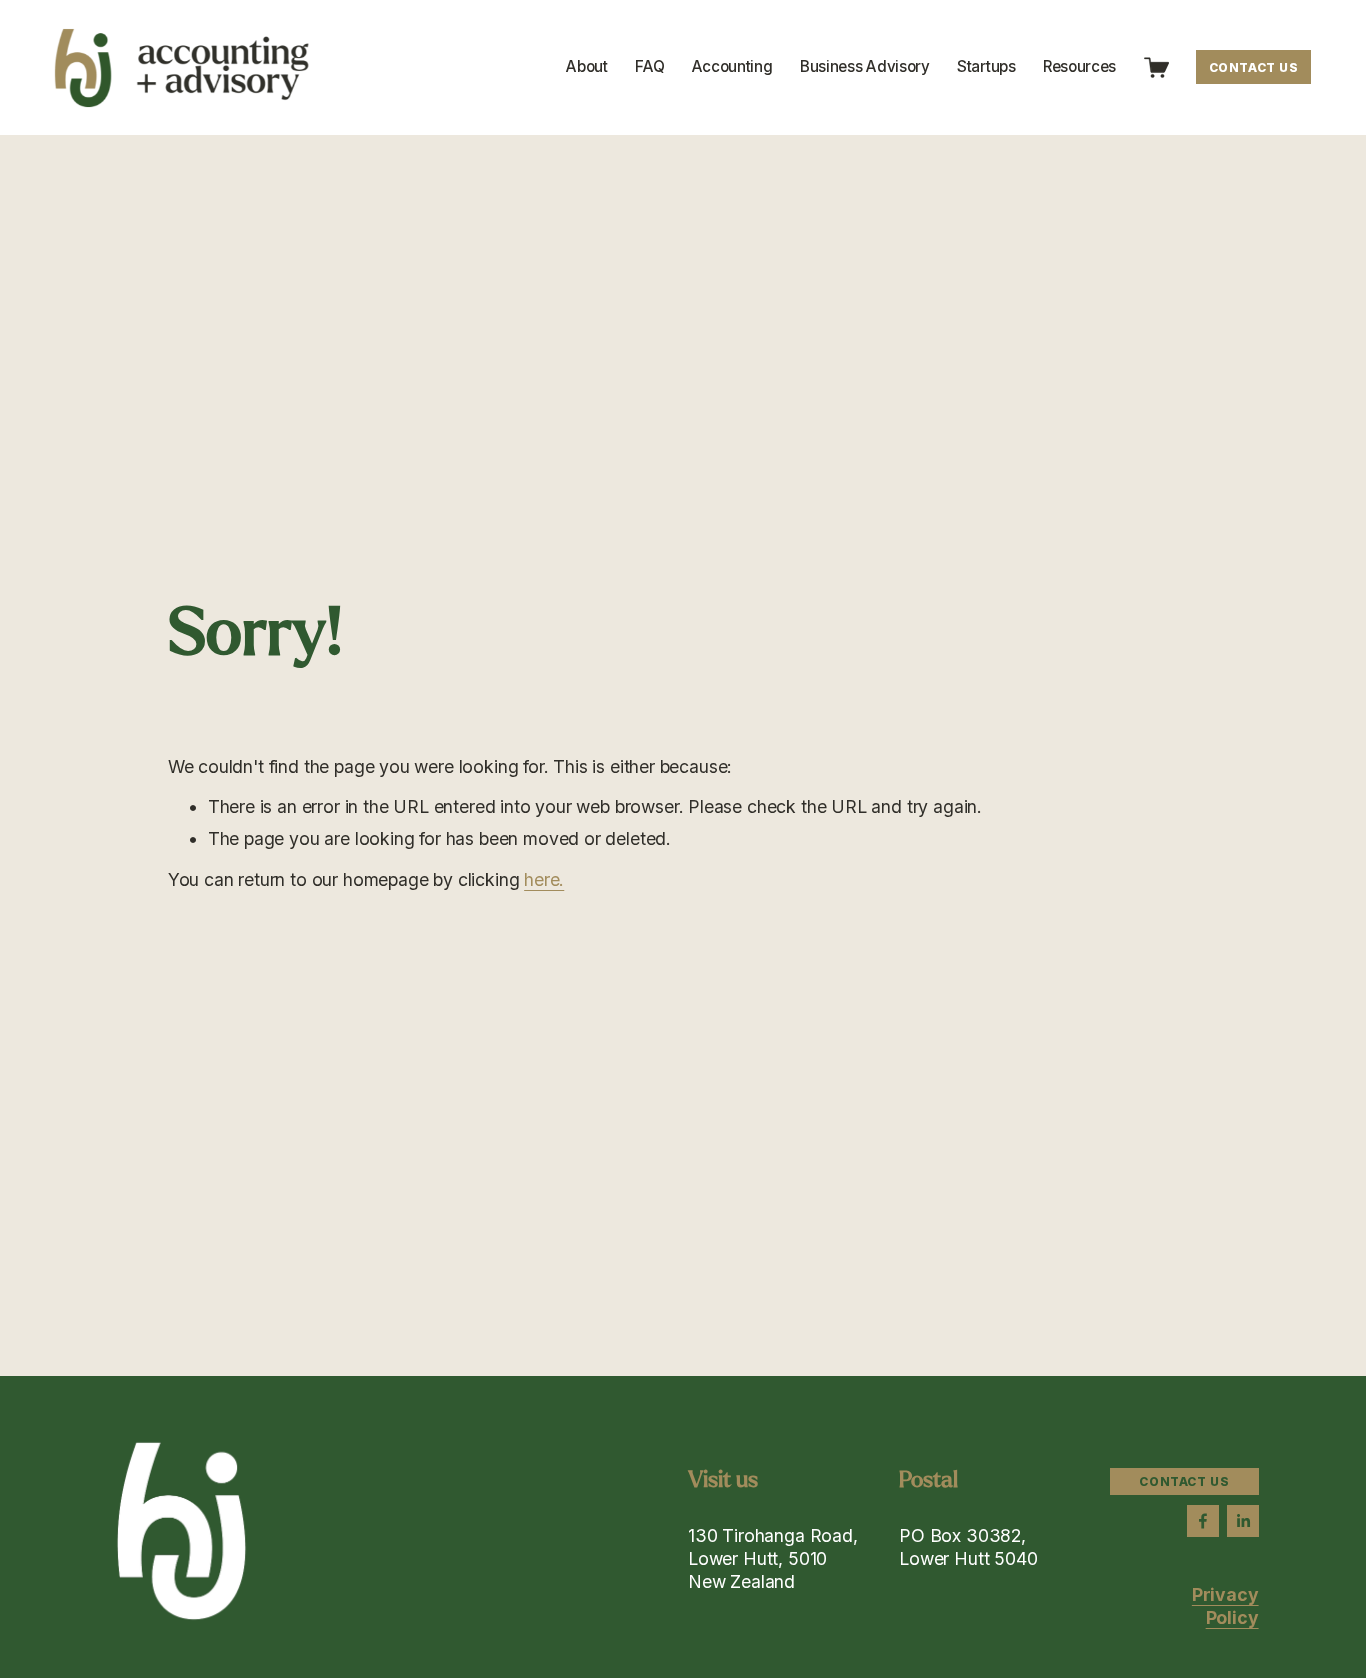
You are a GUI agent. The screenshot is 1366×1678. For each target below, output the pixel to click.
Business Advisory (865, 66)
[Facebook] (1203, 1521)
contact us (1254, 67)
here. (544, 879)
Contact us (1184, 1481)
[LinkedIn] (1243, 1521)
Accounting (732, 66)
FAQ (649, 66)
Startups (986, 66)
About (586, 66)
